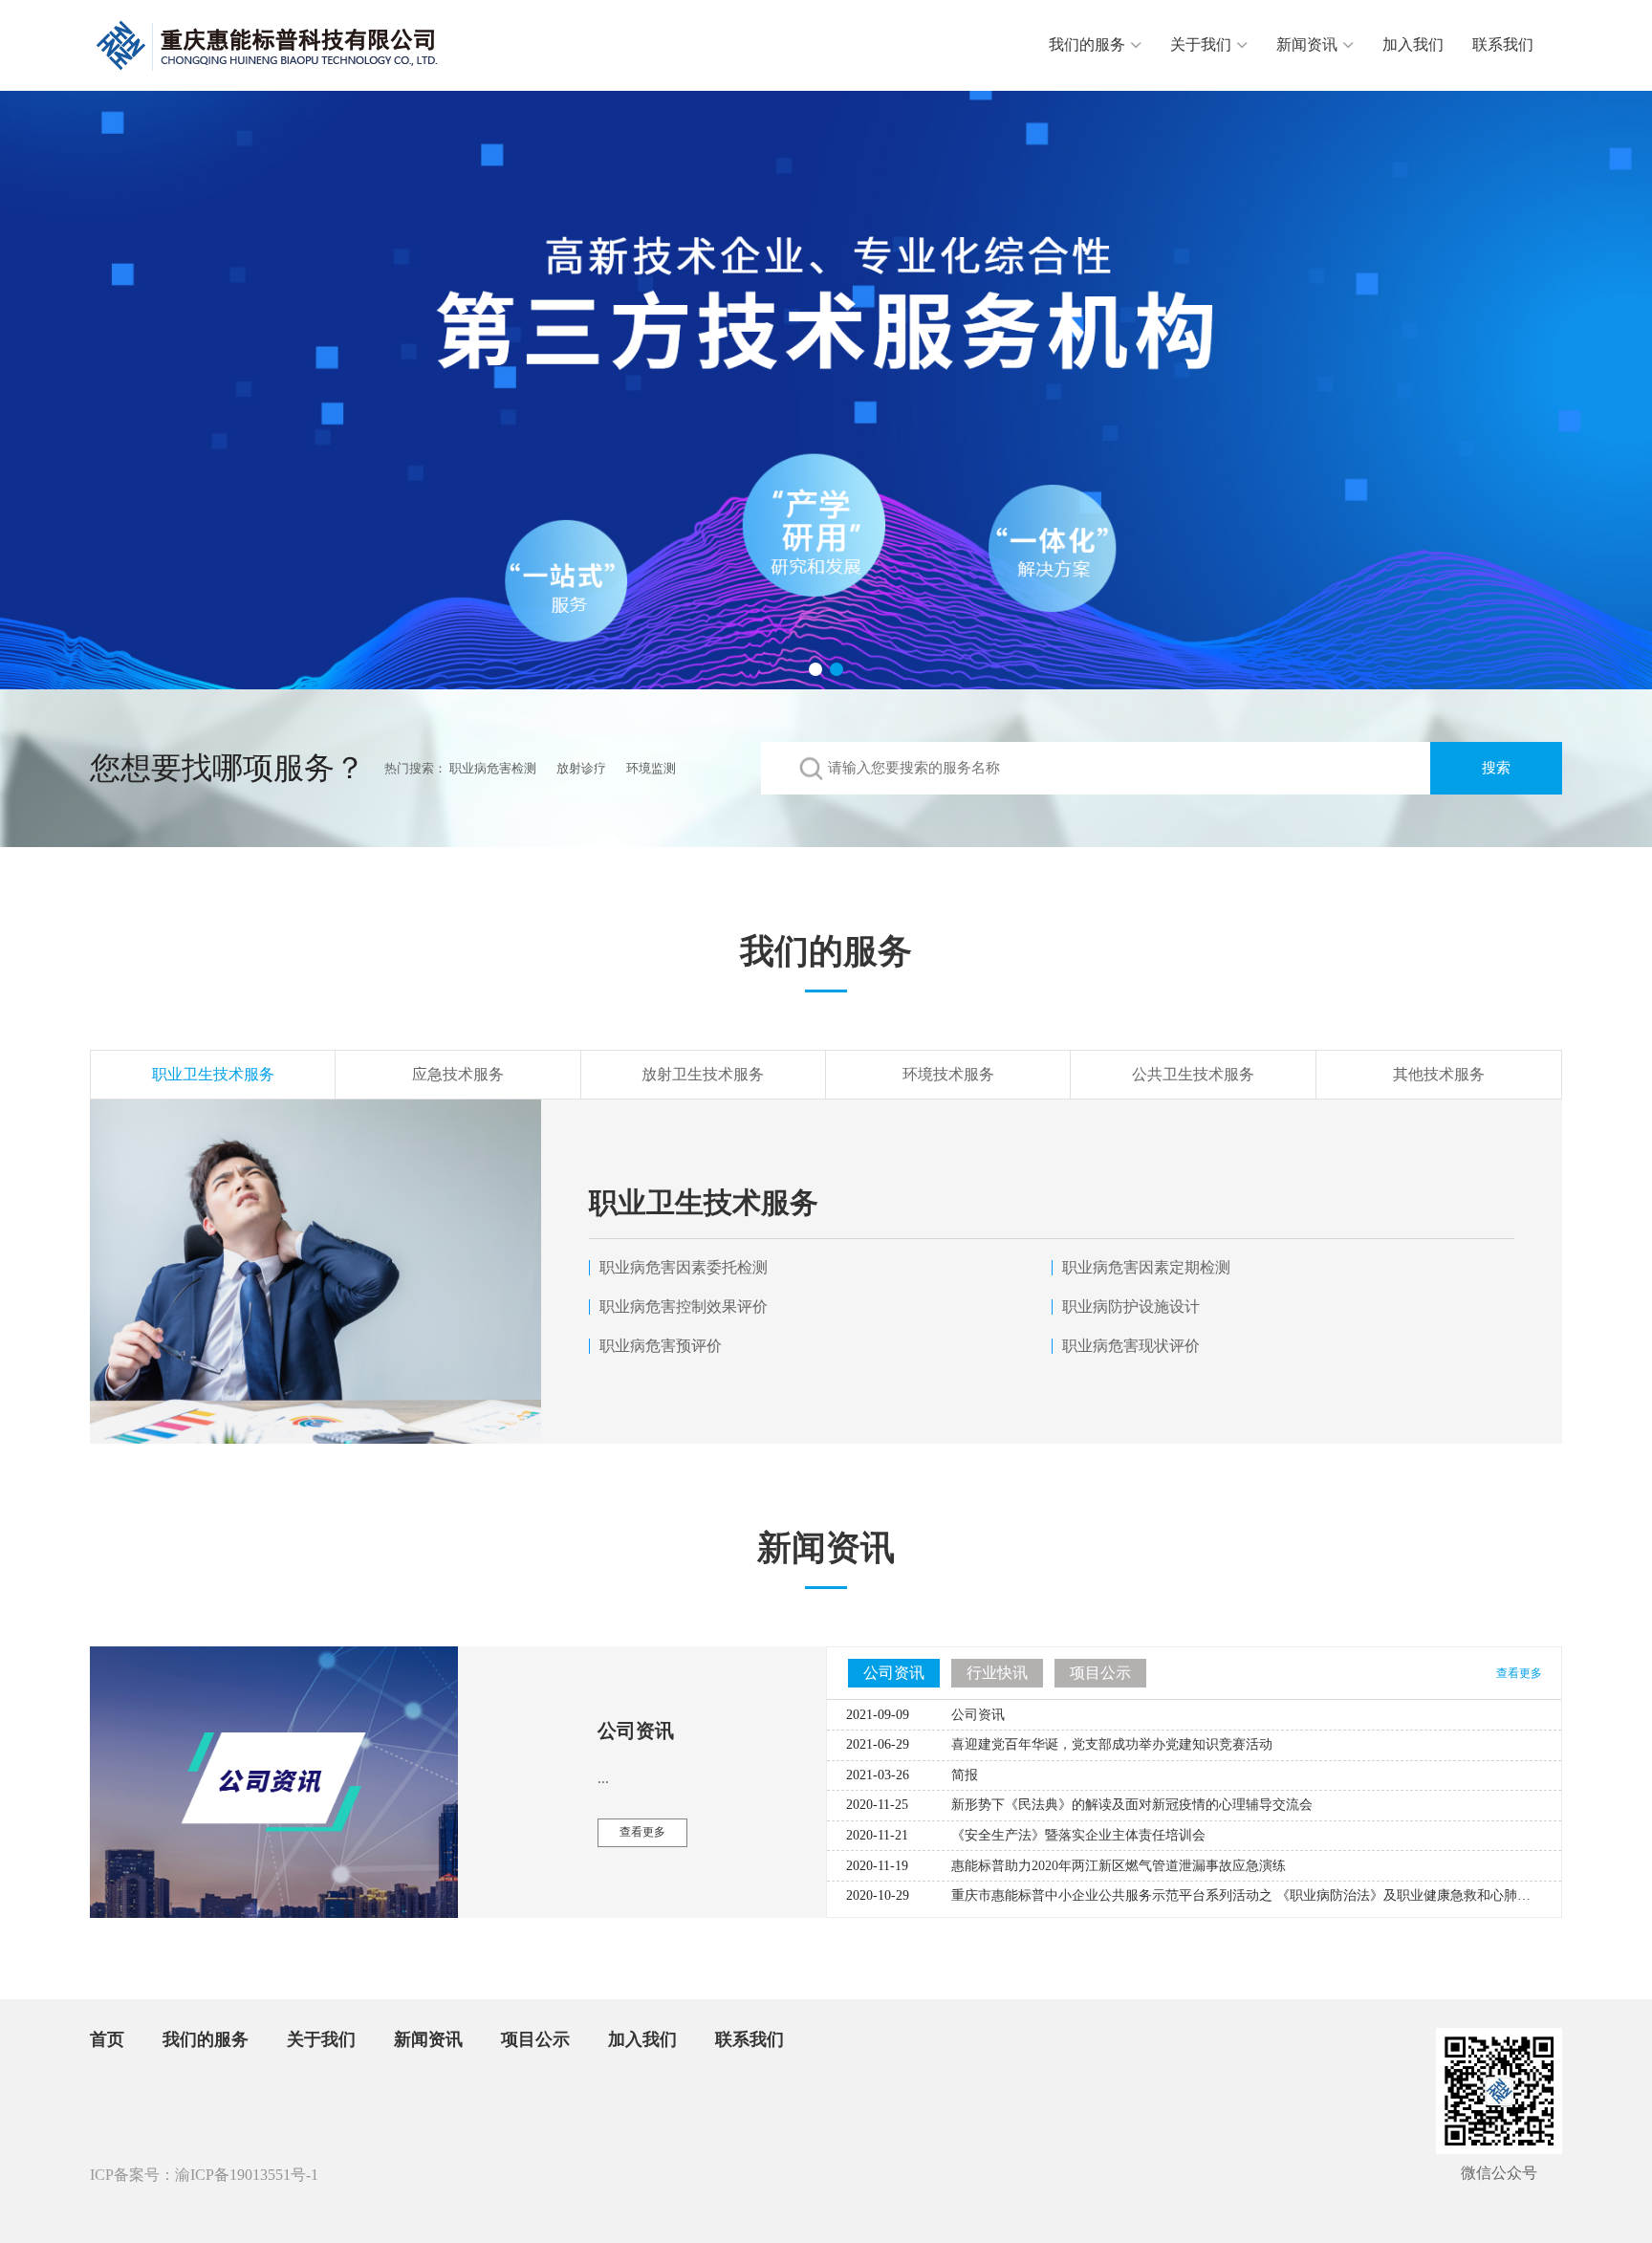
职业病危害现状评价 (1131, 1346)
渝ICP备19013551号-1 (247, 2175)
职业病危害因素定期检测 (1146, 1267)
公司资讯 (978, 1715)
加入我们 (1413, 44)
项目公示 (535, 2039)
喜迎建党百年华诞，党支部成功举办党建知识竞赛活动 (1112, 1744)
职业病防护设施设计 (1131, 1307)
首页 (107, 2039)
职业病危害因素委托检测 (684, 1267)
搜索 (1496, 768)
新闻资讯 (1307, 44)
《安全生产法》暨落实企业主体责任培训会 (1078, 1835)
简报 (965, 1775)
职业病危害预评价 (661, 1346)
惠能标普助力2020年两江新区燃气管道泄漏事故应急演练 (1119, 1866)
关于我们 (1201, 44)
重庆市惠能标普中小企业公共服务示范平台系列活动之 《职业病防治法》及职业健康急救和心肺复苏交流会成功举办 (1294, 1895)
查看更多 (1519, 1673)
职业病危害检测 (493, 768)
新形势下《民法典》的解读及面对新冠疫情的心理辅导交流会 (1132, 1805)
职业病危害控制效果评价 (684, 1307)
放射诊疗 (581, 768)
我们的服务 (1087, 44)
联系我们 (1503, 44)
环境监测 (651, 768)
